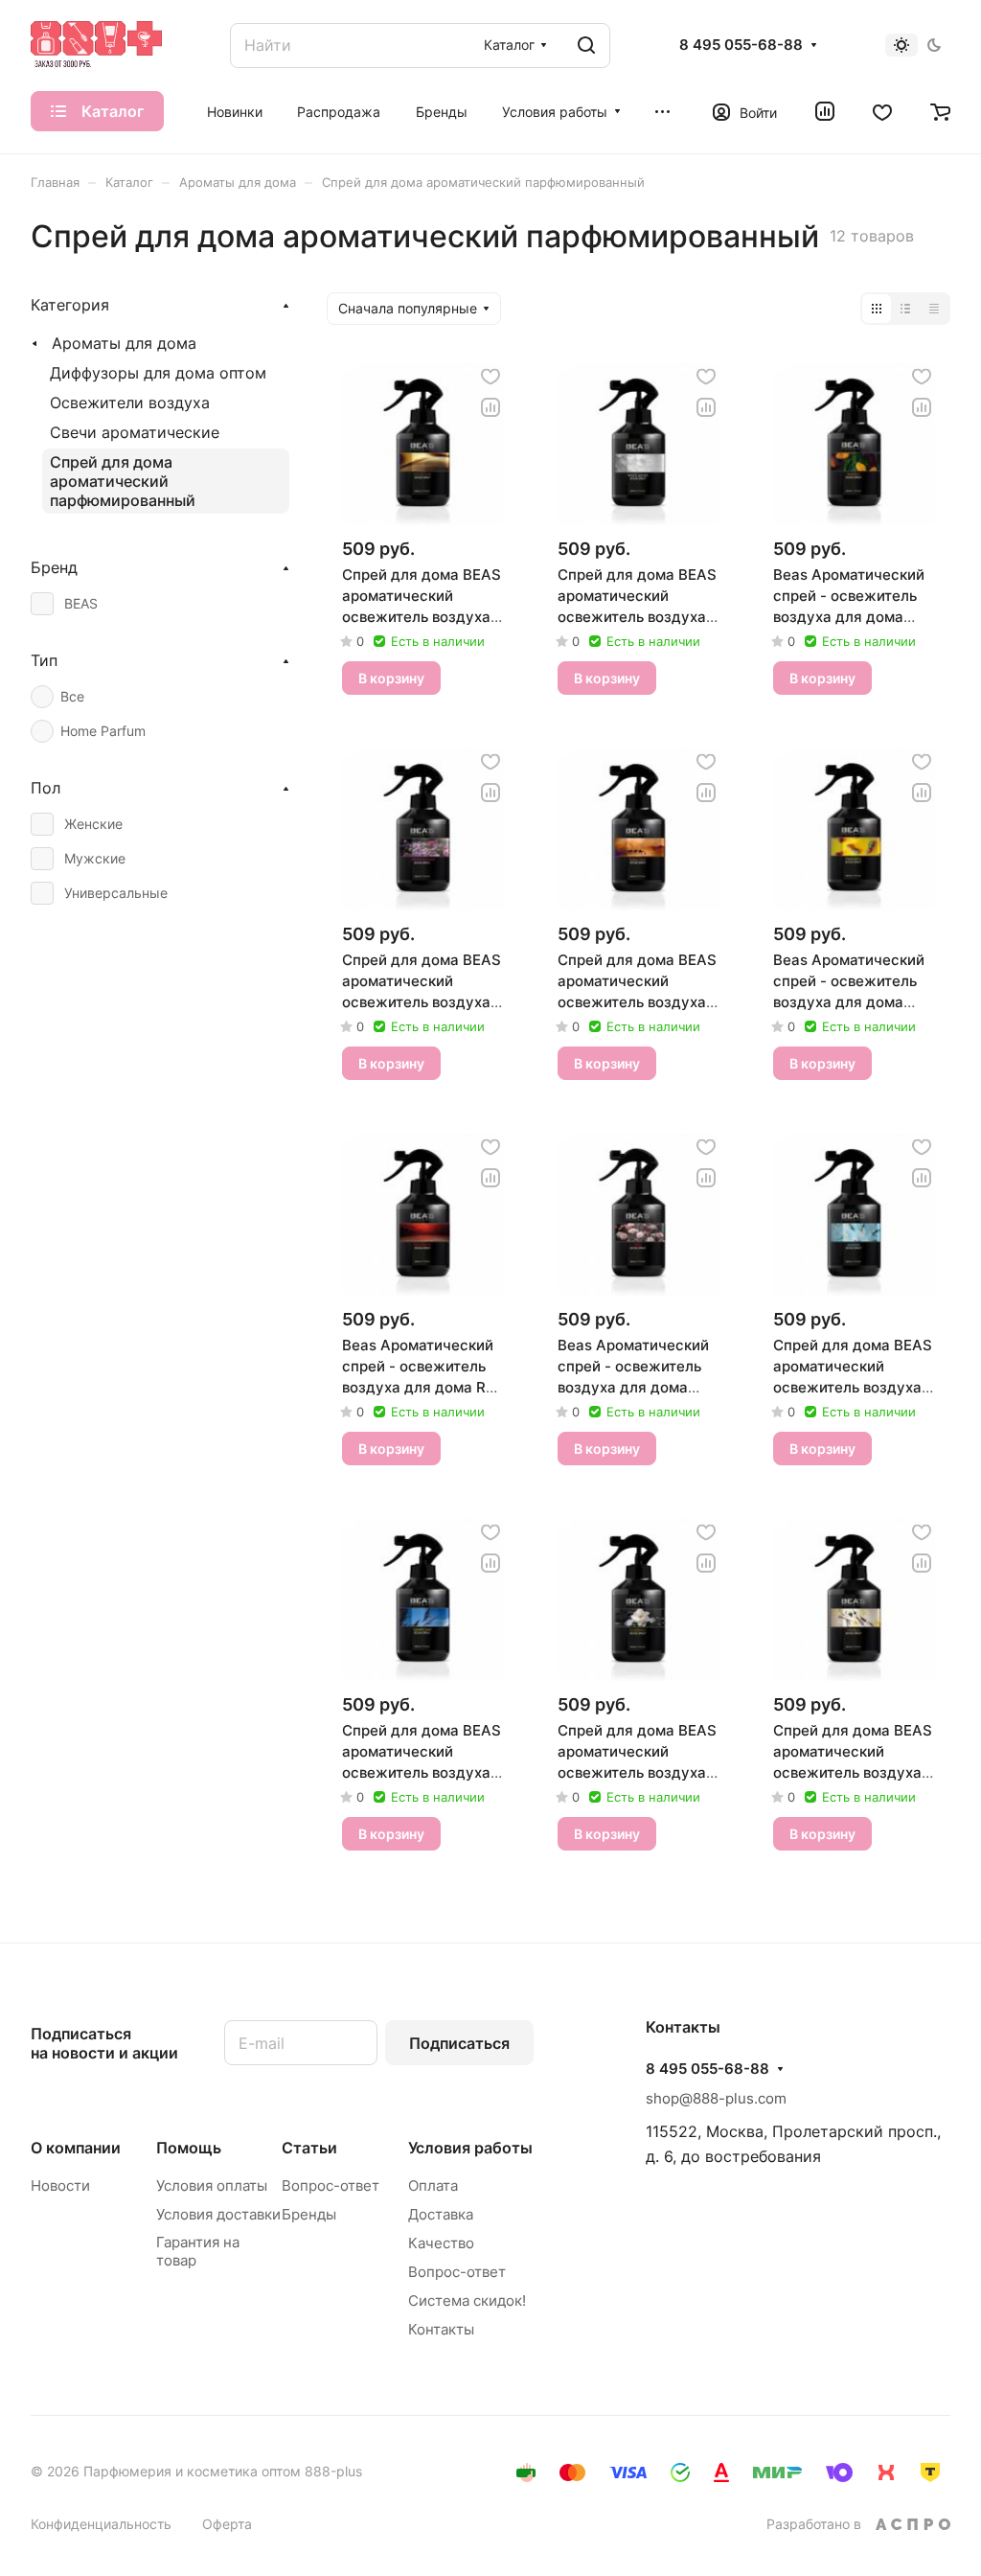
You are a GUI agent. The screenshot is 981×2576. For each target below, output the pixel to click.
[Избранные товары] (882, 111)
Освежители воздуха (130, 402)
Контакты (441, 2329)
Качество (441, 2243)
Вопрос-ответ (331, 2185)
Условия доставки (218, 2214)
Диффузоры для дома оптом (158, 373)
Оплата (433, 2185)
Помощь (189, 2148)
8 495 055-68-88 (741, 45)
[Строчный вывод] (905, 309)
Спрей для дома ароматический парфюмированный (123, 481)
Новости (60, 2185)
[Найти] (586, 46)
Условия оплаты (212, 2185)
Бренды (309, 2214)
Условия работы (470, 2148)
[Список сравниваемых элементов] (825, 111)
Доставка (441, 2214)
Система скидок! (467, 2300)
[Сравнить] (490, 407)
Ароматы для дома (124, 343)
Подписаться (459, 2043)
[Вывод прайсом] (934, 309)
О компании (76, 2148)
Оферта (227, 2524)
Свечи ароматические (135, 432)
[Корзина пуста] (940, 111)
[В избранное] (490, 377)
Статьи (309, 2148)
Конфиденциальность (101, 2524)
